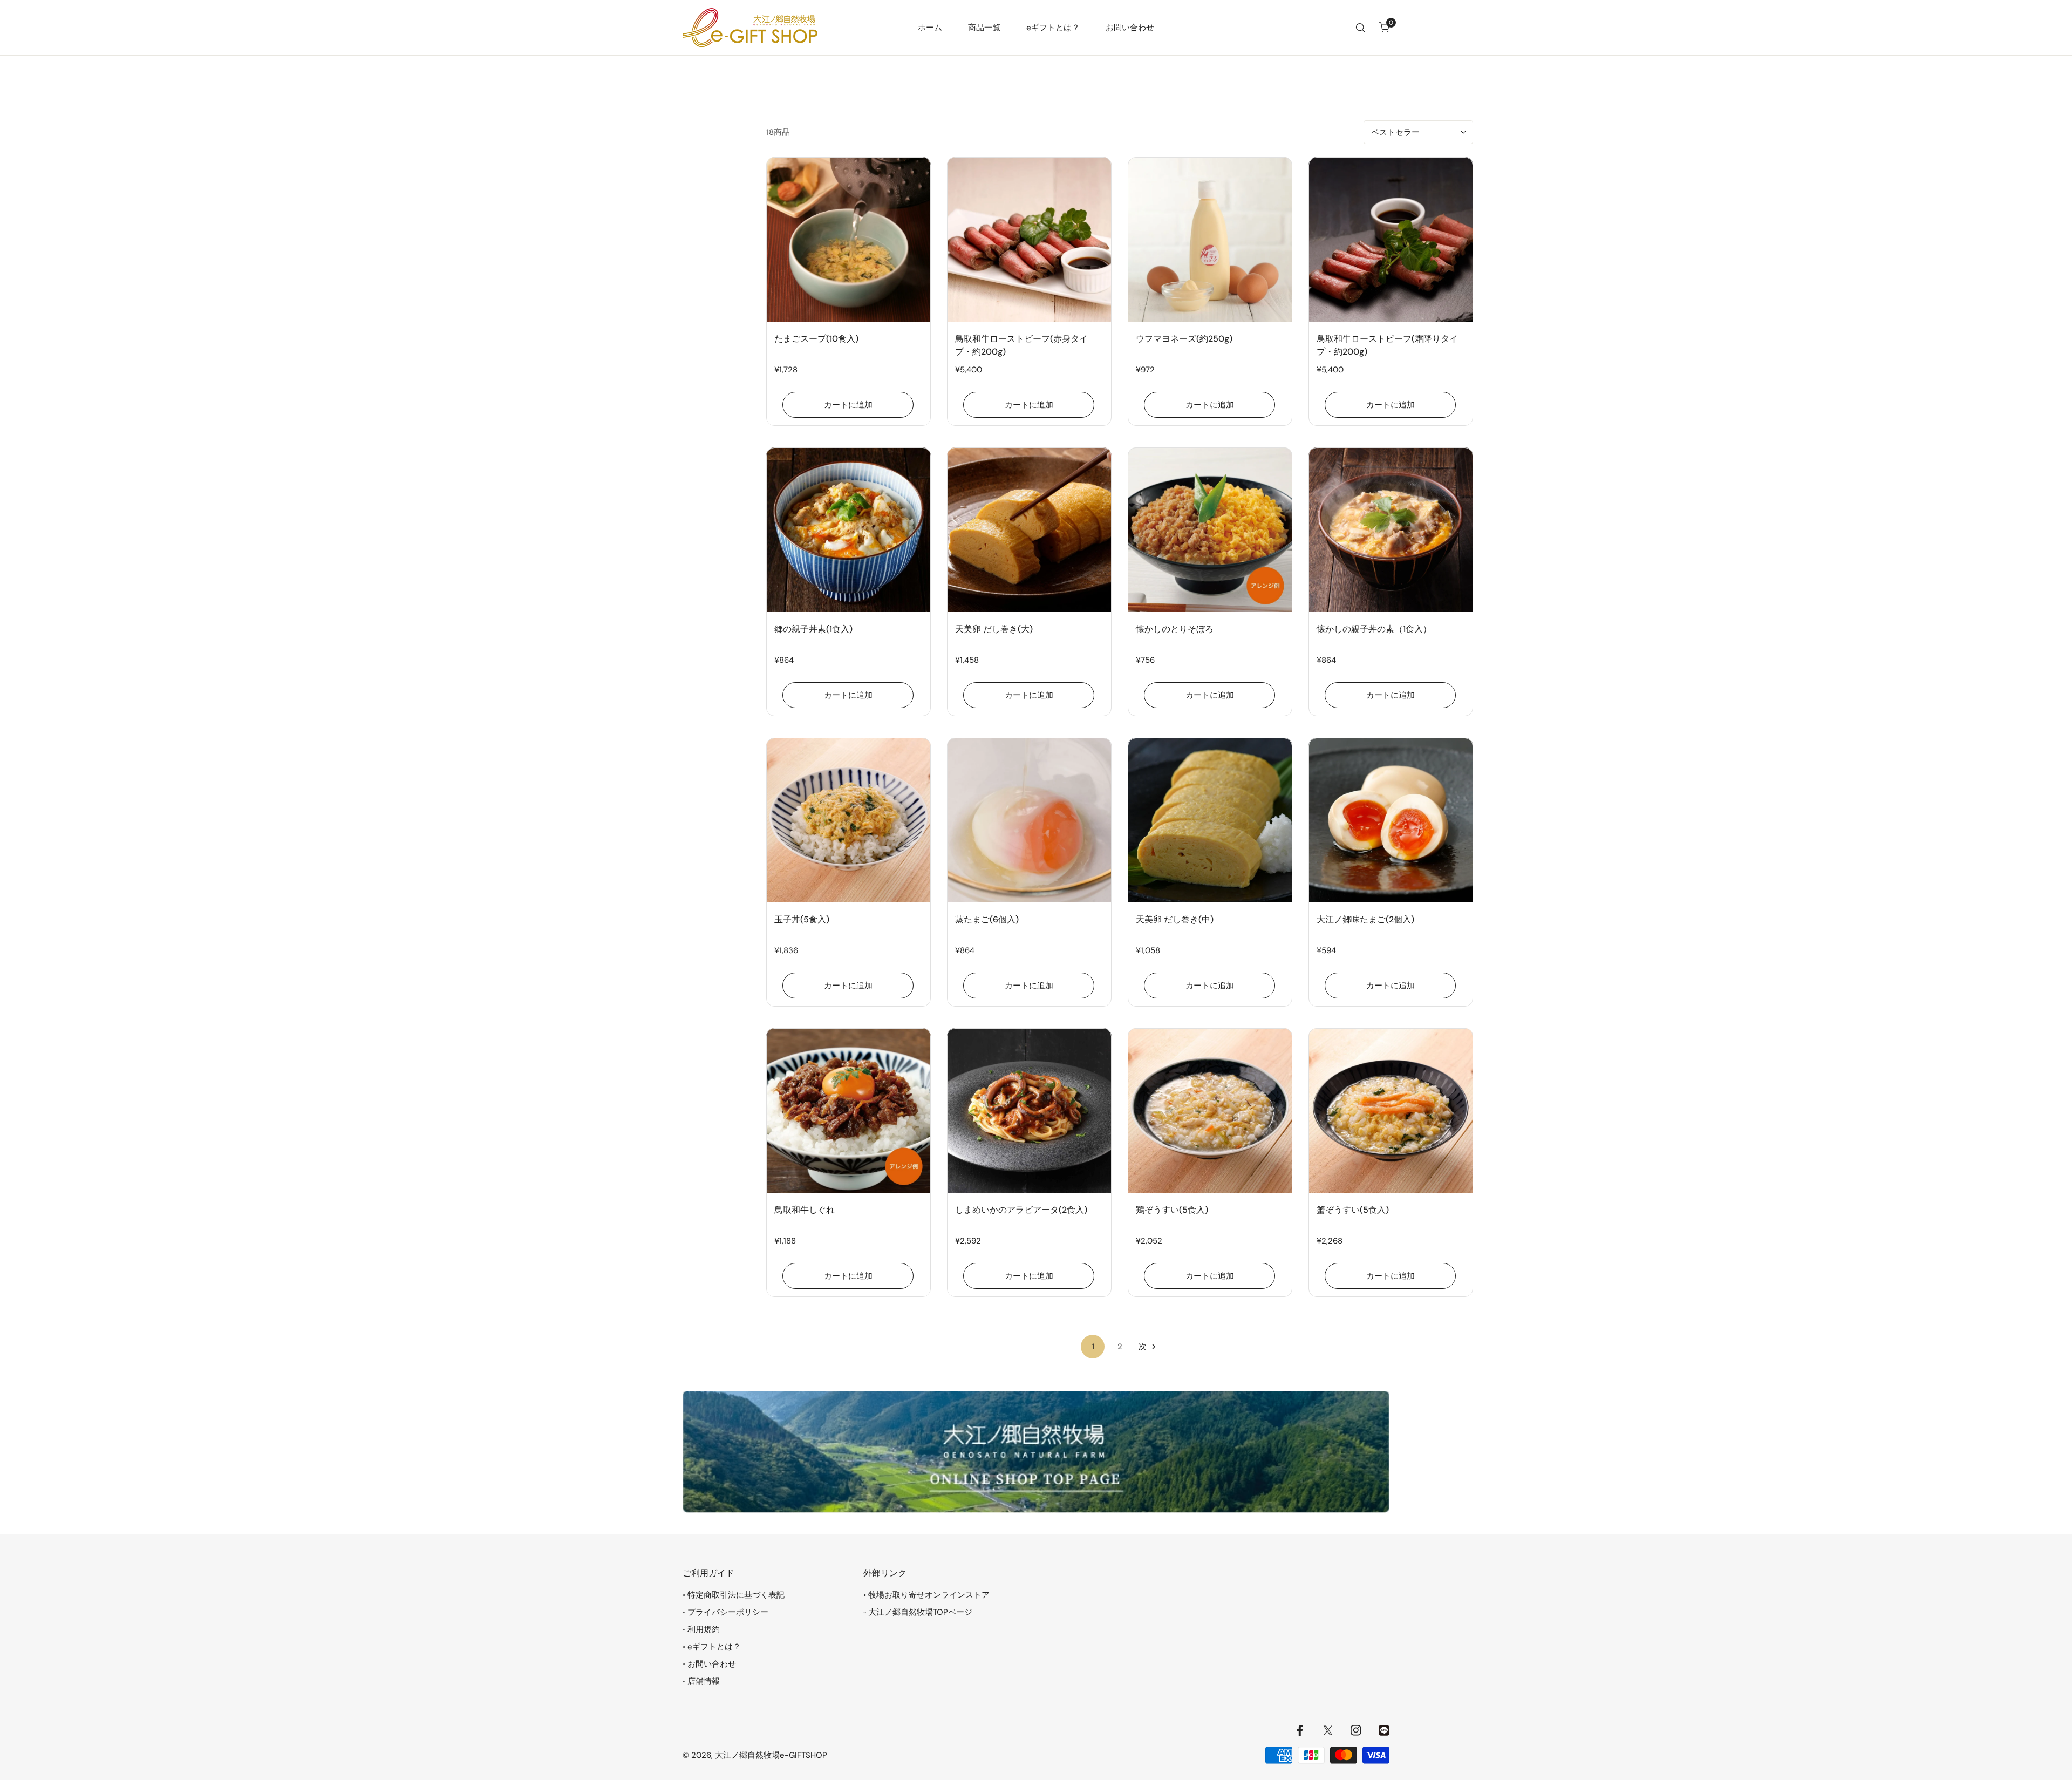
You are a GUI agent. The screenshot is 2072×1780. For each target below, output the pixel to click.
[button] (1384, 28)
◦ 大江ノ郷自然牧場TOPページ (918, 1612)
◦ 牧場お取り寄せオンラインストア (926, 1595)
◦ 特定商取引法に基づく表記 (734, 1595)
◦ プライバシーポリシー (725, 1612)
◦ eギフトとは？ (712, 1647)
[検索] (1360, 28)
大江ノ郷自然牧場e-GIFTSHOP (771, 1755)
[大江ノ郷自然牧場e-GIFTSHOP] (750, 28)
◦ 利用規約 (701, 1629)
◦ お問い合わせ (709, 1664)
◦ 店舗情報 (701, 1681)
